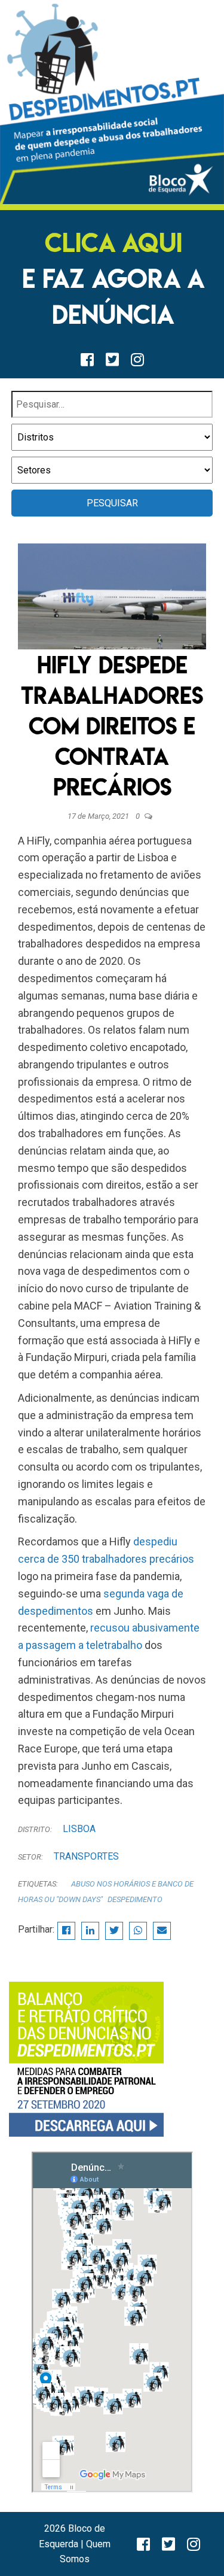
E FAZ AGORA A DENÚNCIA (113, 279)
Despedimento (135, 1899)
